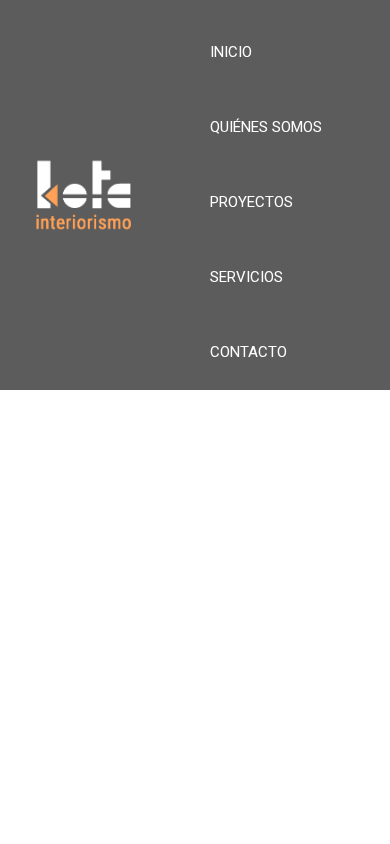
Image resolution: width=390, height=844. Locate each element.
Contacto (248, 352)
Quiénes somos (266, 127)
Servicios (246, 277)
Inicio (231, 52)
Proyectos (251, 202)
